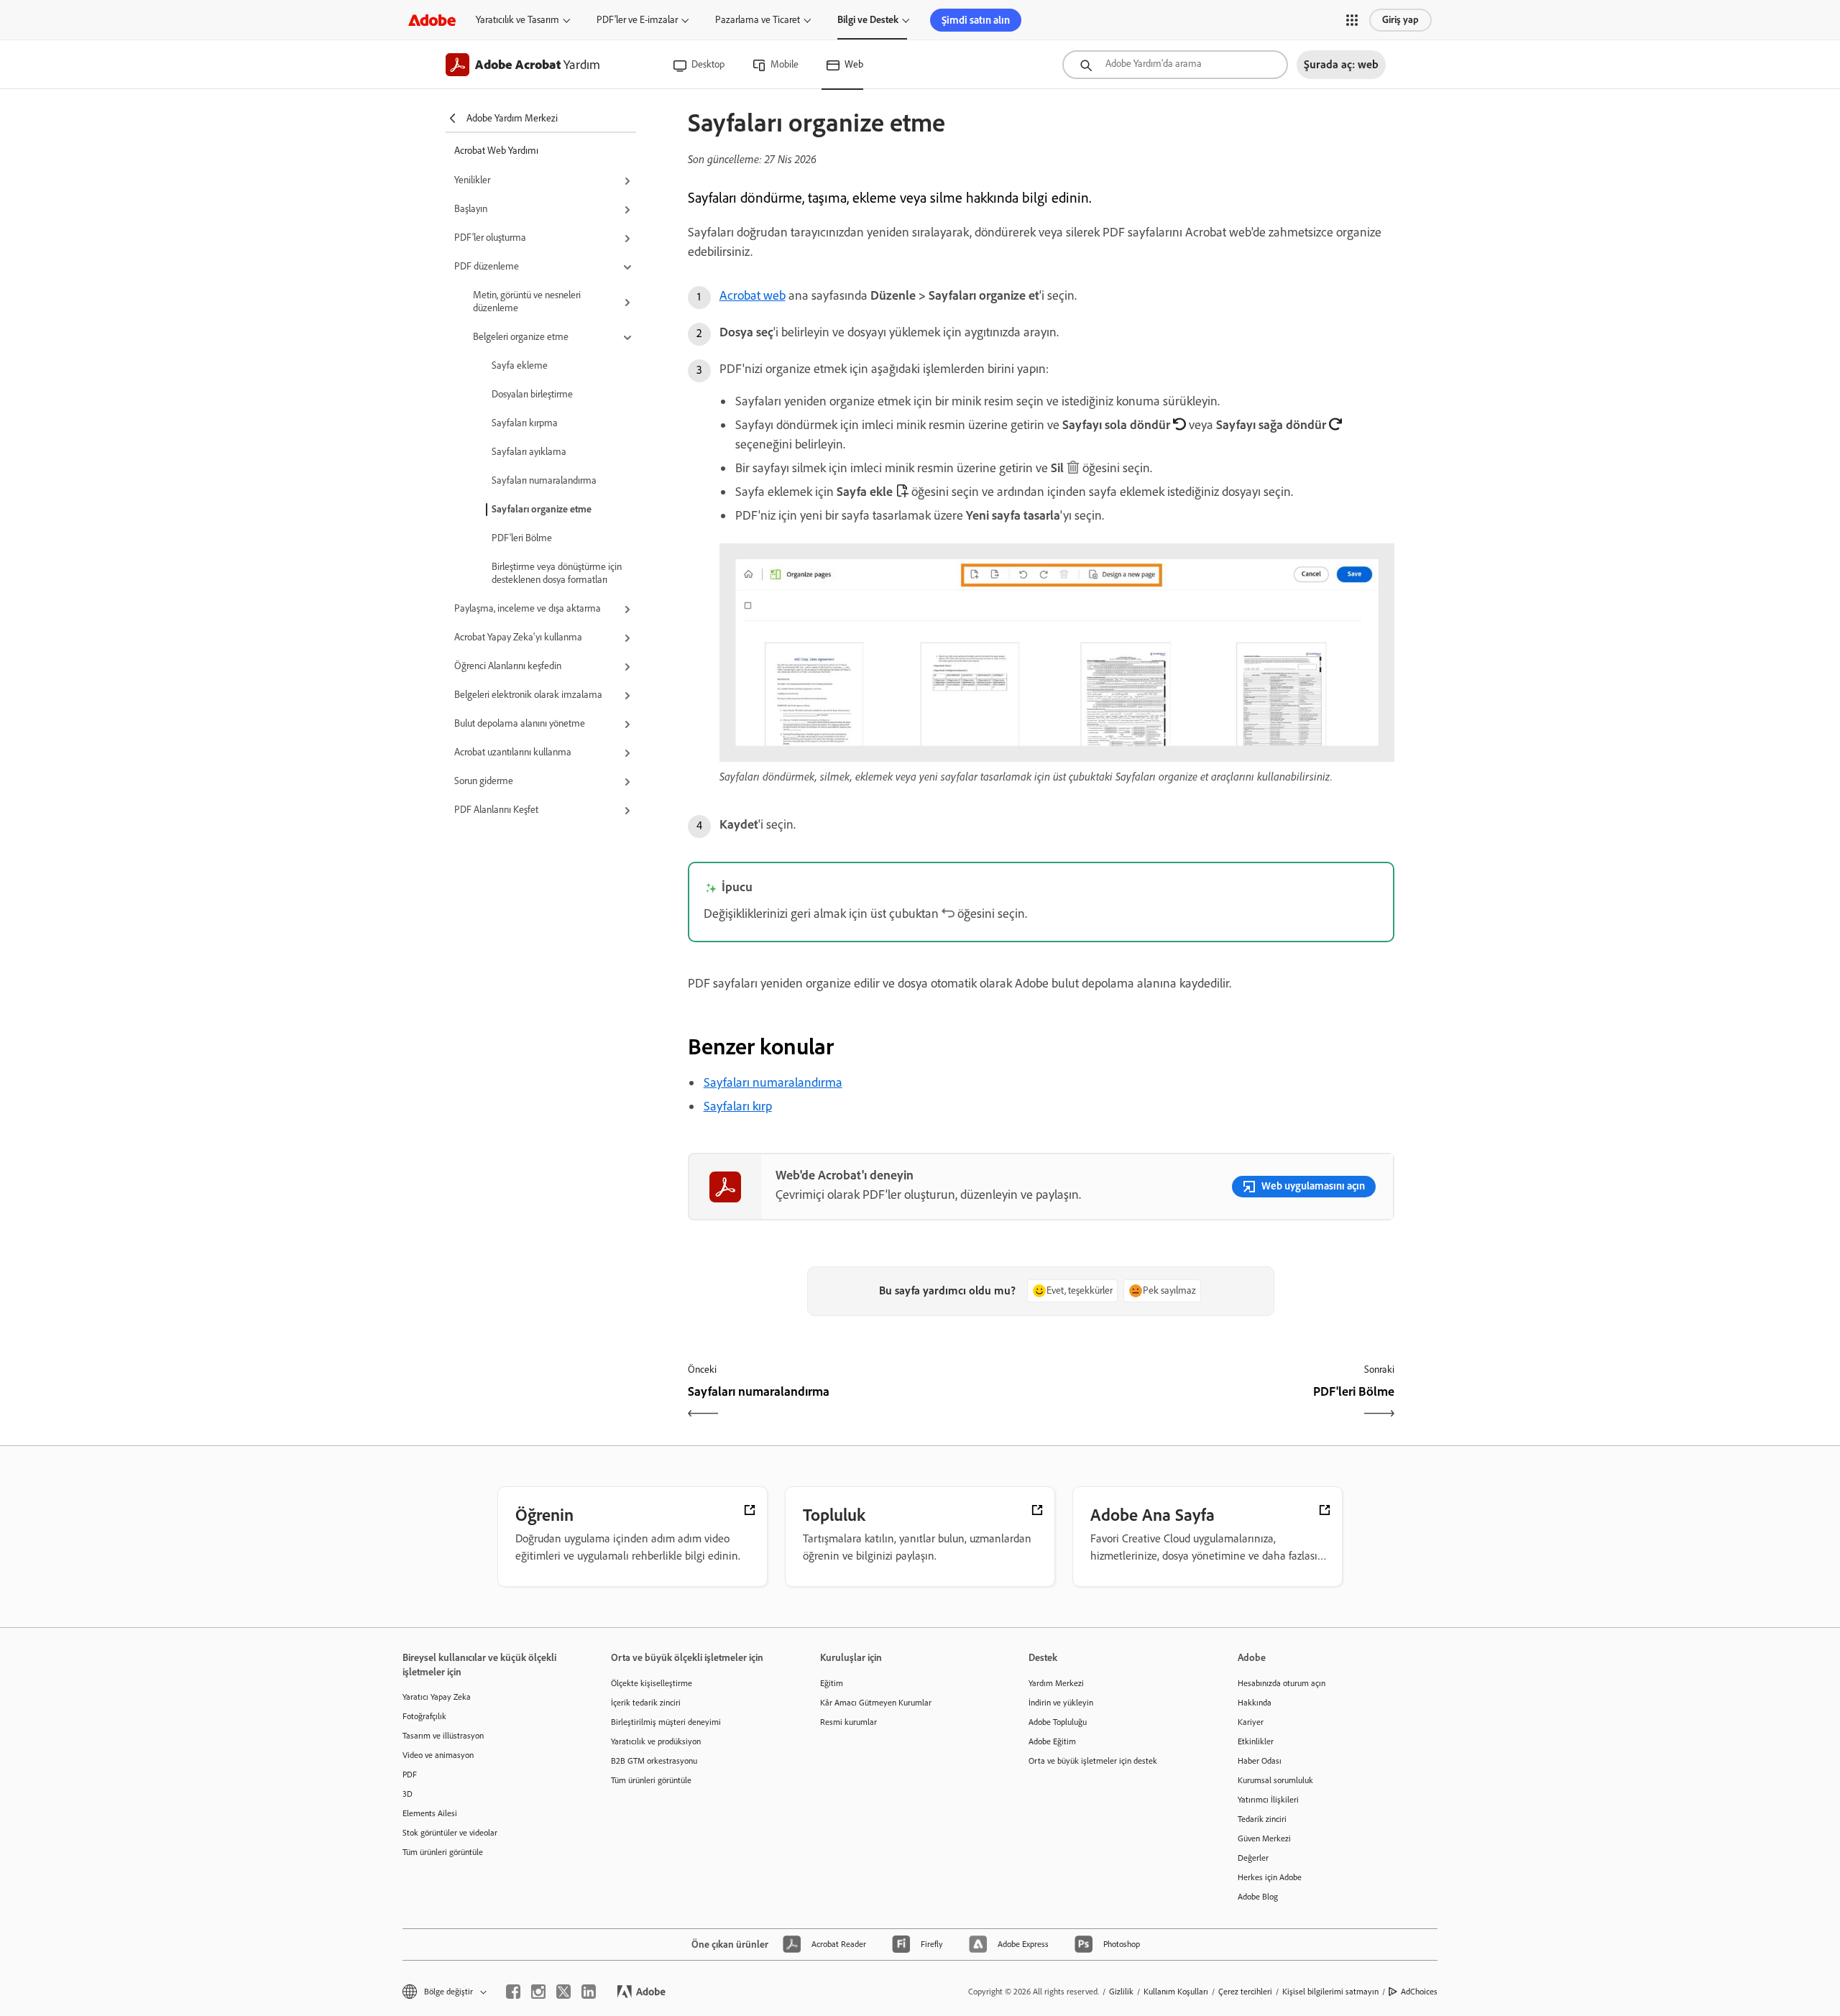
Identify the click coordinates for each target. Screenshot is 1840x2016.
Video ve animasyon (438, 1755)
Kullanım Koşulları (1176, 1992)
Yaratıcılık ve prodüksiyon (656, 1741)
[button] (1352, 20)
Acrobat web (753, 295)
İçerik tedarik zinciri (646, 1703)
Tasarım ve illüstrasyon (443, 1736)
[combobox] (1175, 65)
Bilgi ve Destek (868, 20)
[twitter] (563, 1992)
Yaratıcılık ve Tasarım (517, 20)
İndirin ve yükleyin (1061, 1703)
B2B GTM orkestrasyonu (654, 1761)
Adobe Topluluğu (1058, 1722)
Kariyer (1251, 1722)
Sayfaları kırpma (525, 423)
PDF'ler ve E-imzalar (637, 20)
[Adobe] (432, 20)
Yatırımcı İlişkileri (1268, 1800)
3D (408, 1794)
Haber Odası (1260, 1761)
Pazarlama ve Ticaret (758, 20)
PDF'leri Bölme (522, 538)
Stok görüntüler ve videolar (450, 1833)
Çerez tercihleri (1245, 1992)
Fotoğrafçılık (424, 1716)
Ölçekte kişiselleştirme (652, 1683)
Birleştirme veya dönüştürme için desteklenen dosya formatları (557, 573)
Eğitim (832, 1683)
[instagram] (538, 1992)
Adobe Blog (1258, 1897)
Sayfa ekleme (520, 365)
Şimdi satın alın (976, 20)
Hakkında (1255, 1703)
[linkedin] (589, 1992)
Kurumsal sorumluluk (1275, 1780)
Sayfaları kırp (738, 1106)
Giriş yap (1400, 20)
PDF (410, 1775)
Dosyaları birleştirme (532, 394)
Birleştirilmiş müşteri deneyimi (666, 1722)
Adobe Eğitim (1052, 1741)
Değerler (1253, 1858)
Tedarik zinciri (1262, 1819)
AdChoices (1419, 1992)
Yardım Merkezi (1056, 1683)
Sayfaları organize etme (542, 509)
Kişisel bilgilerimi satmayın (1330, 1992)
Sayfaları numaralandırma (544, 480)
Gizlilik (1121, 1992)
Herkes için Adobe (1270, 1877)
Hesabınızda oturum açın (1282, 1683)
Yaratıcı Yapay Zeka (437, 1697)
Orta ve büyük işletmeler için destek (1093, 1761)
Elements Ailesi (430, 1813)
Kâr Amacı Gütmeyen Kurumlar (876, 1703)
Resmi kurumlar (848, 1722)
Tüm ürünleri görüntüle (443, 1852)
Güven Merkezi (1264, 1838)
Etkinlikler (1256, 1741)
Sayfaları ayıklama (529, 452)
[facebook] (513, 1992)
